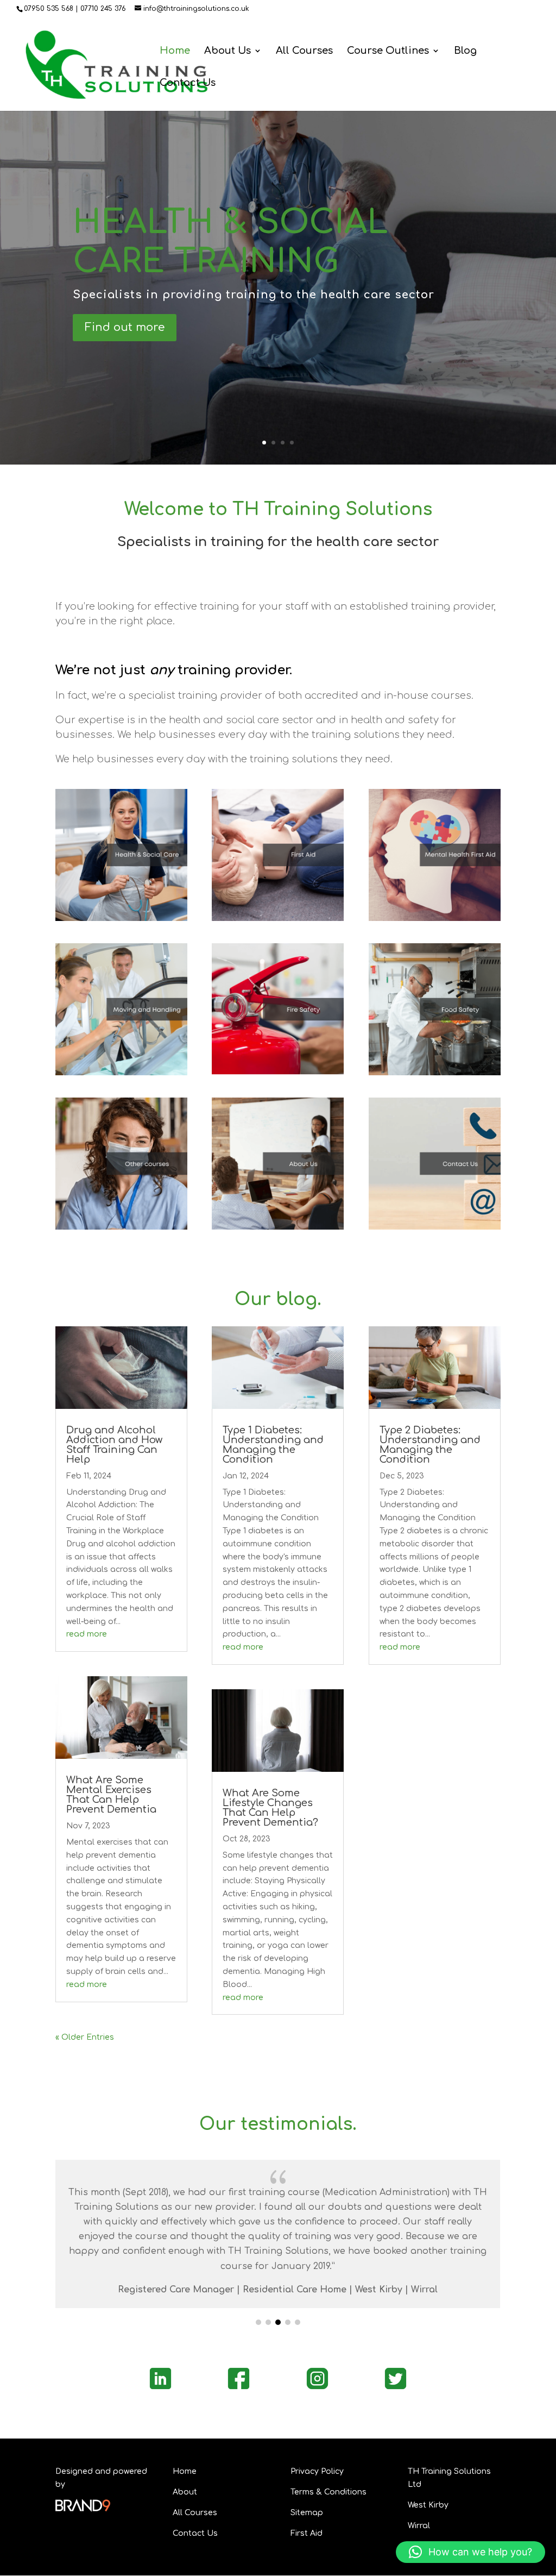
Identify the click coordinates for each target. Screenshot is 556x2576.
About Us (228, 51)
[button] (258, 2322)
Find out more (125, 327)
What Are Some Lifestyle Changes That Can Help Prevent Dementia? (270, 1808)
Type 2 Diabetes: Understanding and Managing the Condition (430, 1445)
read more (87, 1634)
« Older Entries (85, 2037)
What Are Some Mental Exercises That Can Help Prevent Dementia (111, 1795)
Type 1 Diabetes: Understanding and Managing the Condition (273, 1445)
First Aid (307, 2533)
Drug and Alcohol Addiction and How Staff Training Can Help (114, 1445)
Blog (465, 51)
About (185, 2492)
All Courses (304, 51)
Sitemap (307, 2513)
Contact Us (188, 83)
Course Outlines (388, 51)
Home (175, 51)
